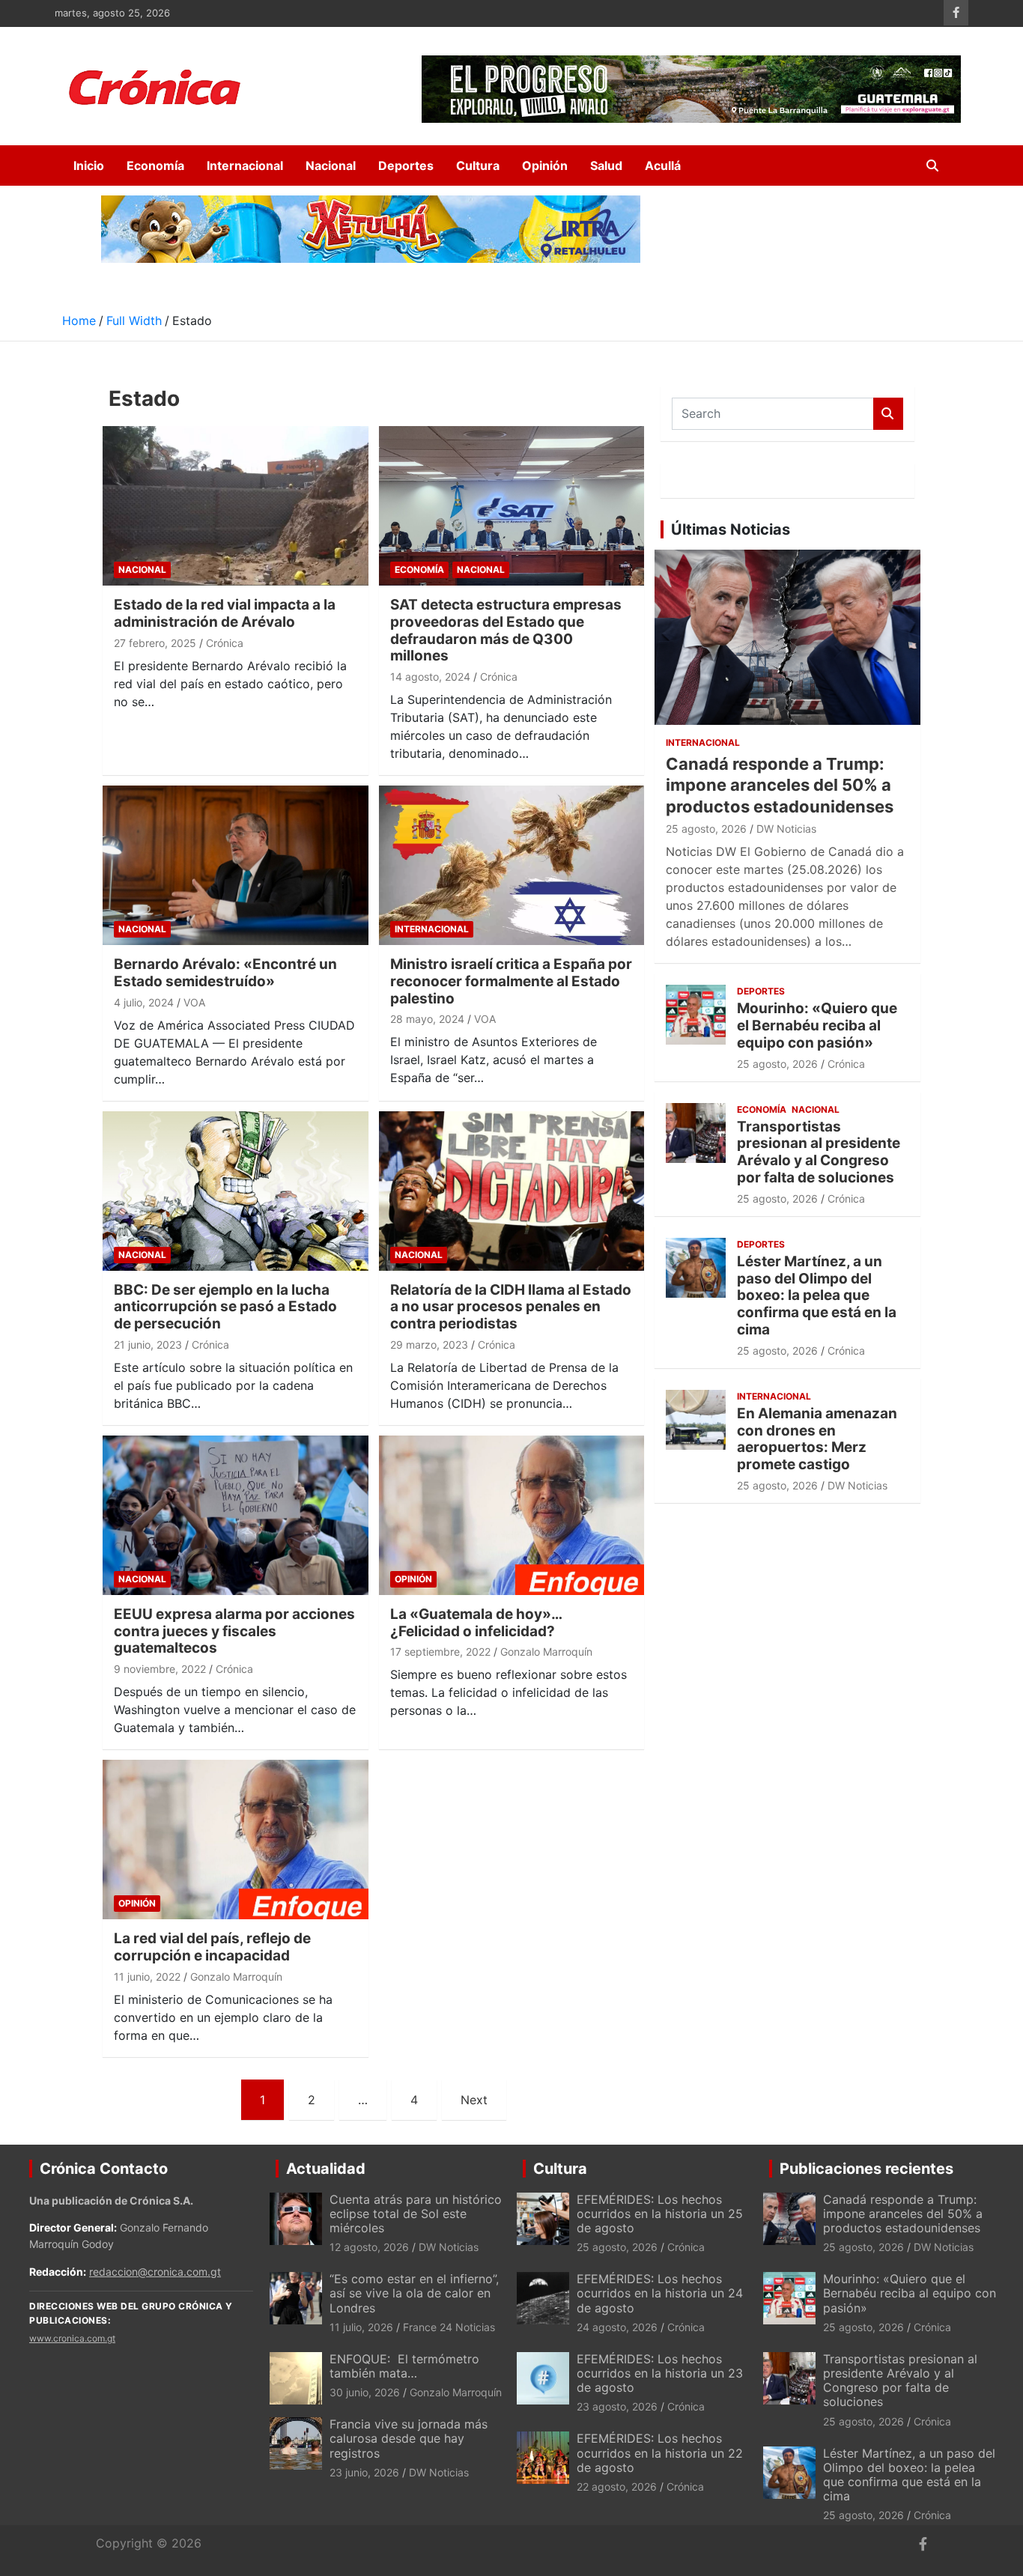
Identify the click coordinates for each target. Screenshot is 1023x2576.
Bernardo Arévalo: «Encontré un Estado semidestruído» (225, 973)
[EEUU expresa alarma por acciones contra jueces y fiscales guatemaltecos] (236, 1515)
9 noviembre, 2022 (160, 1669)
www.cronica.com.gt (72, 2338)
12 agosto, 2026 (369, 2247)
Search (888, 414)
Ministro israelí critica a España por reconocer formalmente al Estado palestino (511, 981)
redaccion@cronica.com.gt (155, 2272)
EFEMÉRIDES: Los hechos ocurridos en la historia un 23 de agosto (660, 2373)
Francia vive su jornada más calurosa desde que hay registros (409, 2438)
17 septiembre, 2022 (440, 1652)
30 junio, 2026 (365, 2392)
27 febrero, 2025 (155, 643)
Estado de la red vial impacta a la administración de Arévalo (225, 613)
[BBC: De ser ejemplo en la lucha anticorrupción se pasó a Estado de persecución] (236, 1191)
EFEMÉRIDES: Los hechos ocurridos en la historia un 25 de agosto (660, 2214)
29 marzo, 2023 (429, 1345)
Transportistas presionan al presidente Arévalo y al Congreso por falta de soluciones (819, 1152)
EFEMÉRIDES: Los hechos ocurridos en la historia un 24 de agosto (660, 2293)
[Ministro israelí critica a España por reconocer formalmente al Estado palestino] (512, 866)
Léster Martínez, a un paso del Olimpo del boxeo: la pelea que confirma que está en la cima (817, 1295)
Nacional (331, 165)
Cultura (478, 165)
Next (474, 2100)
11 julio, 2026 (361, 2327)
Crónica (225, 643)
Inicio (89, 165)
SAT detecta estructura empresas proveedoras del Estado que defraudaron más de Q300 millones (506, 630)
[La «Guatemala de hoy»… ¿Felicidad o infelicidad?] (512, 1515)
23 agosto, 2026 (617, 2406)
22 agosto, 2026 (617, 2487)
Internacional (245, 165)
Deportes (406, 165)
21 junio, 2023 (148, 1345)
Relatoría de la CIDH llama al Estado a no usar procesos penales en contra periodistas (511, 1307)
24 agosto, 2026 (617, 2327)
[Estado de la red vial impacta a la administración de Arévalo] (236, 505)
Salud (606, 165)
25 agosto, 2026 (706, 829)
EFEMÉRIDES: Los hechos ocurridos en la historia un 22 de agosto (660, 2452)
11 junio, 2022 (147, 1977)
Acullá (663, 165)
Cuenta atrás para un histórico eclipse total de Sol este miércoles (416, 2214)
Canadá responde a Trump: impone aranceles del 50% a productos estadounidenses (780, 785)
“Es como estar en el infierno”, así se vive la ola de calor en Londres (414, 2293)
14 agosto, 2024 (430, 677)
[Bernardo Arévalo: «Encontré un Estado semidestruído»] (236, 866)
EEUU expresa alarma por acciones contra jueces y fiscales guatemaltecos (234, 1631)
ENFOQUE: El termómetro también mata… (404, 2366)
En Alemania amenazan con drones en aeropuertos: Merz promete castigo (817, 1439)
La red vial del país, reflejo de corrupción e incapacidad (212, 1947)
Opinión (545, 165)
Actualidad (326, 2169)
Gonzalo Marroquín (546, 1652)
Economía (155, 165)
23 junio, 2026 (364, 2472)
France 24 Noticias (449, 2327)
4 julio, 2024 (144, 1002)
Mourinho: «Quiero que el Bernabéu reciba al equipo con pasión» (817, 1026)
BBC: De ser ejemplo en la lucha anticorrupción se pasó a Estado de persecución (225, 1307)
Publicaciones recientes (866, 2169)
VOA (194, 1002)
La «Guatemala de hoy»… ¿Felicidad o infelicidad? (476, 1623)
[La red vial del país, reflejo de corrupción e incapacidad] (236, 1840)
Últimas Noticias (731, 529)
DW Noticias (786, 829)
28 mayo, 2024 (427, 1019)
